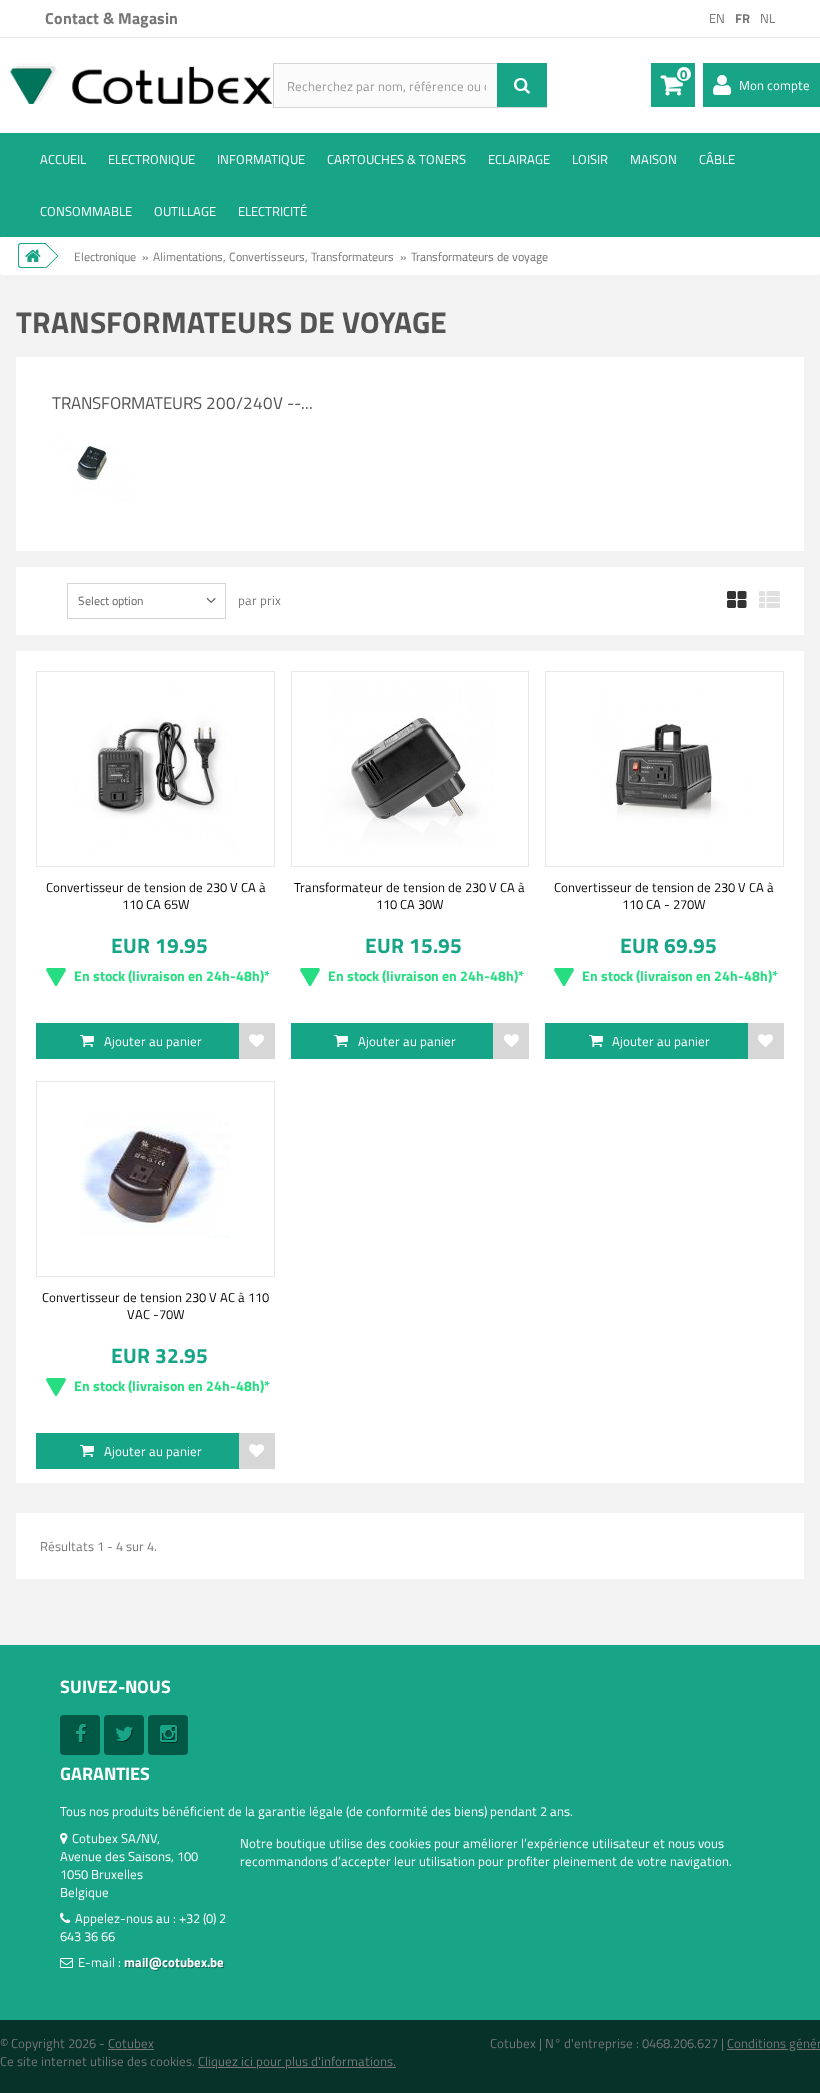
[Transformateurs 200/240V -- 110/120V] (92, 431)
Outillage (185, 211)
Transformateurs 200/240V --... (182, 403)
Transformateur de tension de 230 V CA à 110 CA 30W (409, 895)
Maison (653, 159)
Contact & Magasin (111, 18)
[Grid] (737, 601)
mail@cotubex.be (174, 1962)
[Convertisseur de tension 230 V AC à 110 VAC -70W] (155, 1179)
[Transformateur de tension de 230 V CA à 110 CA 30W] (410, 769)
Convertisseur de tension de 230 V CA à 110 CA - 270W (664, 895)
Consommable (86, 211)
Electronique (151, 159)
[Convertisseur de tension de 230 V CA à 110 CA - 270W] (664, 769)
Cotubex (131, 2043)
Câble (717, 159)
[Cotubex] (136, 83)
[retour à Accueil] (32, 255)
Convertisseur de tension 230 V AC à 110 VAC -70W (155, 1305)
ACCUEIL (63, 159)
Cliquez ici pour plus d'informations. (297, 2061)
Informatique (261, 159)
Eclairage (519, 159)
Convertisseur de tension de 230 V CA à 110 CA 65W (156, 895)
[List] (769, 601)
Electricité (272, 211)
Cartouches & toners (396, 159)
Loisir (590, 159)
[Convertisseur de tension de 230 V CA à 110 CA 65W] (155, 769)
